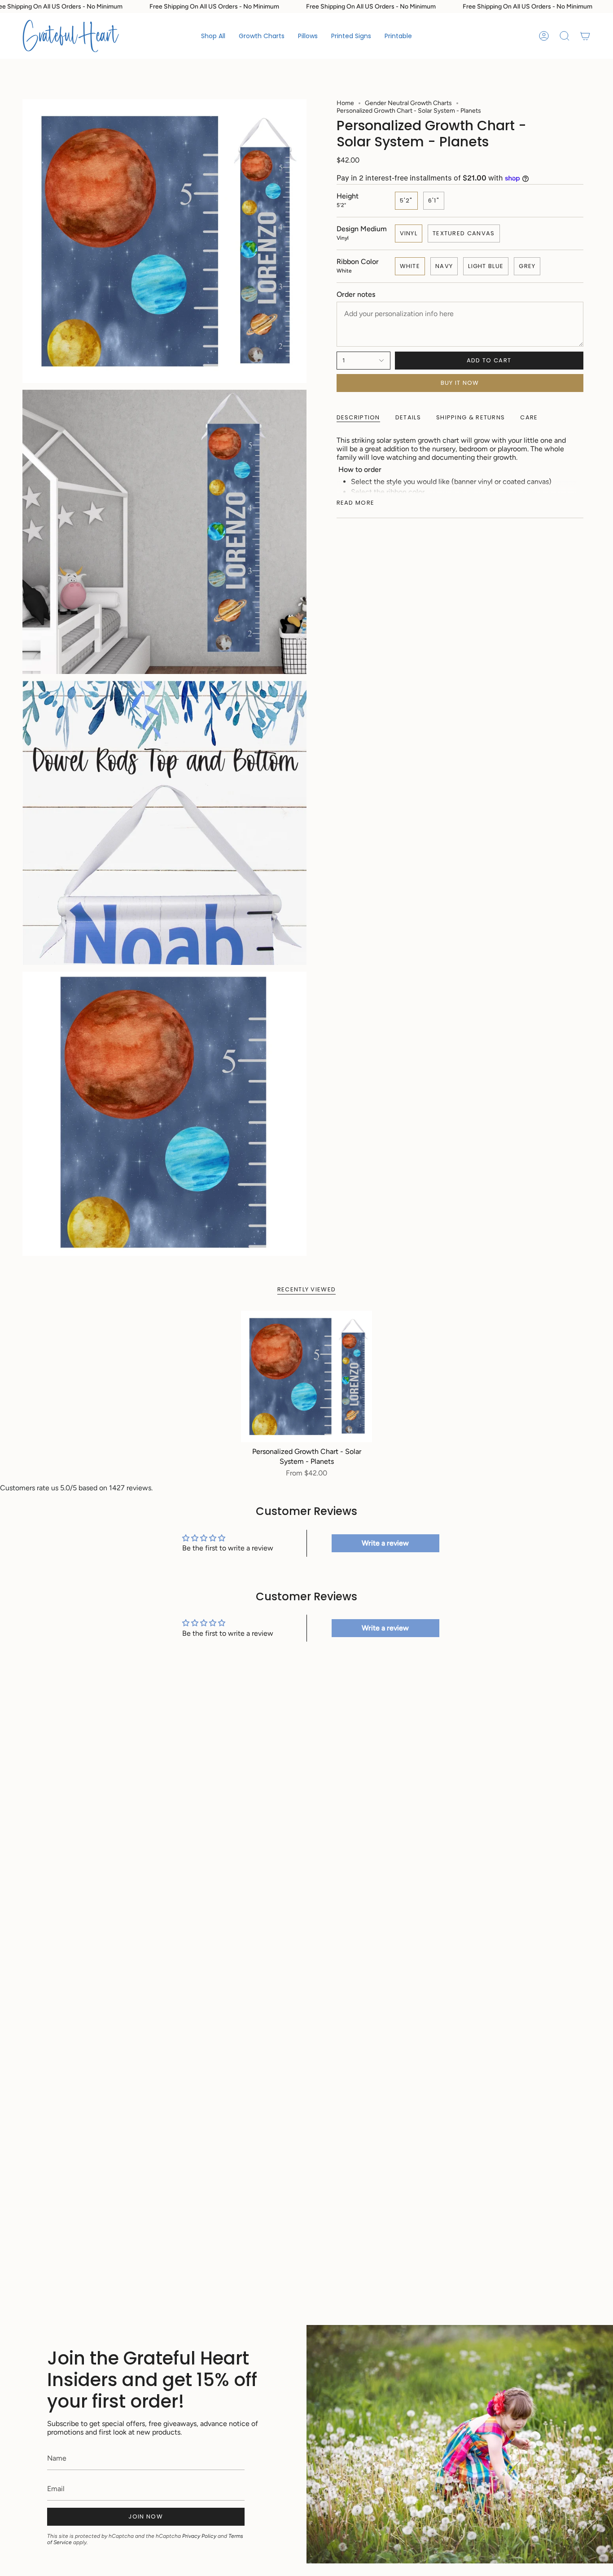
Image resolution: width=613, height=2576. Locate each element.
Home (345, 103)
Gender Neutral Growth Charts (408, 103)
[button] (262, 36)
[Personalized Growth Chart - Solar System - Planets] (307, 1376)
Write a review (385, 1543)
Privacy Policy (199, 2536)
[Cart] (585, 36)
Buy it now (460, 383)
